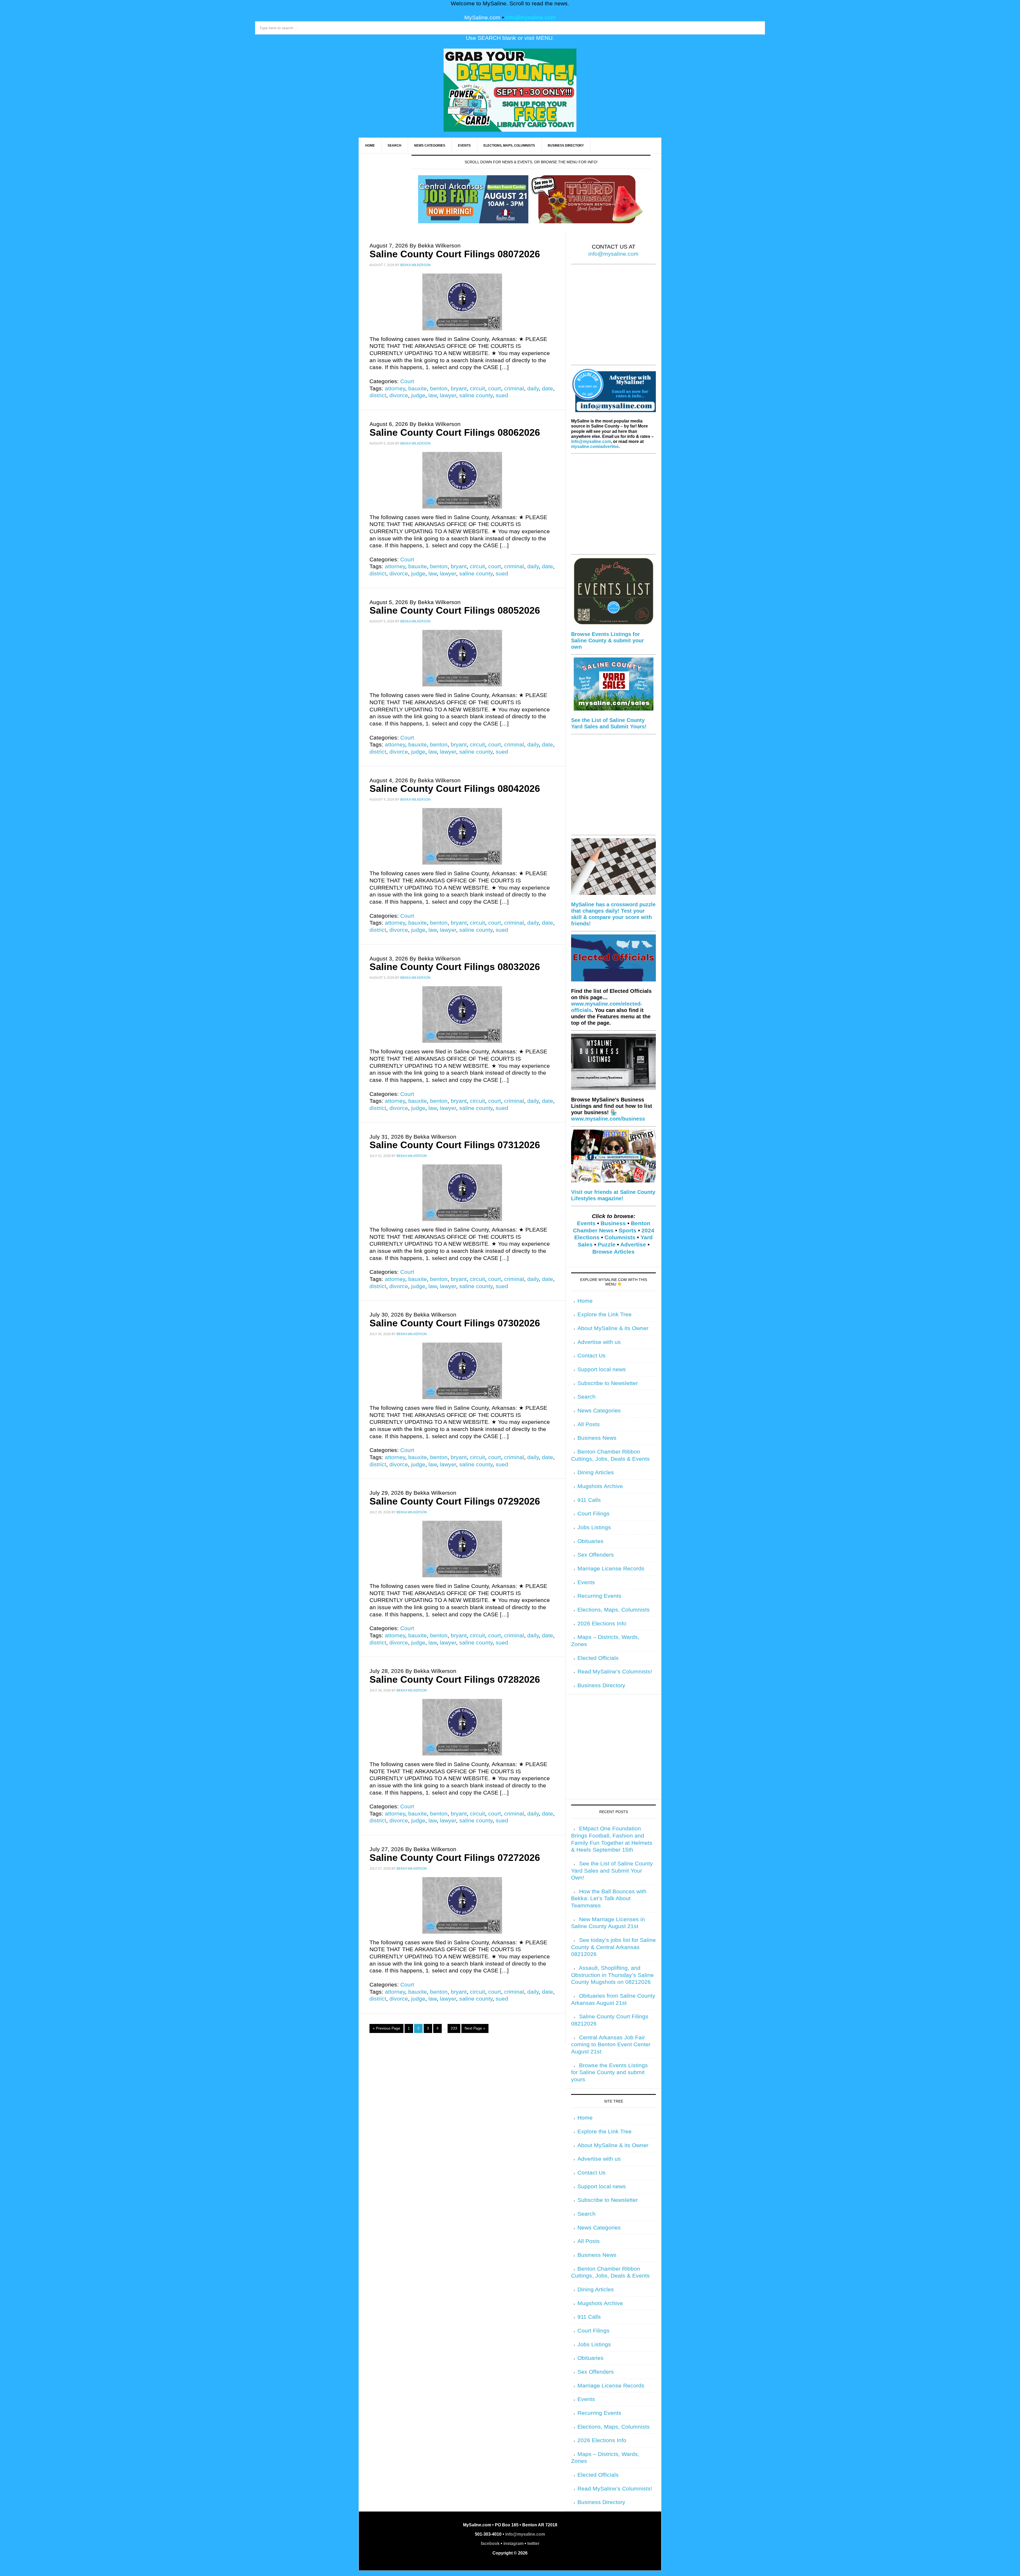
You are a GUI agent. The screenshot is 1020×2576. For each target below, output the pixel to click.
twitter (533, 2543)
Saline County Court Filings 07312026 (455, 1145)
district (378, 395)
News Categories (599, 1411)
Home (585, 1301)
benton (439, 388)
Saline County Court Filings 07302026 (455, 1323)
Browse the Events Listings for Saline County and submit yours (609, 2072)
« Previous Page (386, 2028)
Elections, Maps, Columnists (614, 1610)
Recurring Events (599, 1596)
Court (407, 381)
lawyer (448, 395)
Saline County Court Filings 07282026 (455, 1679)
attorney (395, 388)
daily (533, 388)
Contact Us (592, 1356)
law (433, 395)
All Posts (589, 1424)
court (495, 388)
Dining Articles (596, 1472)
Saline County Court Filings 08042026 (455, 789)
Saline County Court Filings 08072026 (455, 254)
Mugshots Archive (600, 1486)
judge (418, 395)
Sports (628, 1231)
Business (613, 1223)
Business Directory (601, 1685)
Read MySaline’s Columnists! (615, 1672)
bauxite (418, 388)
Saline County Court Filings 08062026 (455, 432)
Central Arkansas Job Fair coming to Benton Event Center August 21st (611, 2045)
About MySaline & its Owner (613, 1328)
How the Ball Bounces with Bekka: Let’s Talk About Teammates (609, 1898)
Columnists (620, 1237)
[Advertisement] (613, 318)
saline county (476, 395)
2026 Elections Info (602, 1624)
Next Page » (475, 2028)
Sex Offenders (596, 1555)
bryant (459, 388)
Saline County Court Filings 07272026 (455, 1858)
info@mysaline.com (531, 18)
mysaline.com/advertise (595, 447)
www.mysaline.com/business (608, 1119)
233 (454, 2028)
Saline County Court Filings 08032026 (455, 967)
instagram (513, 2543)
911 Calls (589, 1500)
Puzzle (607, 1245)
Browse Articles (613, 1252)
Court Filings (594, 1514)
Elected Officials (598, 1658)
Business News (597, 1438)
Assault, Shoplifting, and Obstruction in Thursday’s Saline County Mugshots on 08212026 (612, 1975)
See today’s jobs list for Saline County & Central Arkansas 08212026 (613, 1947)
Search (586, 1397)
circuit (477, 388)
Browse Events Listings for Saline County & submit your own (607, 640)
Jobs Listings (594, 1527)
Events (586, 1223)
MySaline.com (482, 18)
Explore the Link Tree (605, 1314)
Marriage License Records (611, 1569)
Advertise (633, 1245)
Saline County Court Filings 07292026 (455, 1501)
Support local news (602, 1369)
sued (502, 395)
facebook (490, 2543)
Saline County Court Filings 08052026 (455, 610)
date (547, 388)
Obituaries (590, 1541)
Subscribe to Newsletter (608, 1383)
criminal (514, 388)
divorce (399, 395)
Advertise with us (599, 1342)
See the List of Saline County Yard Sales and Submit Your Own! (612, 1871)
